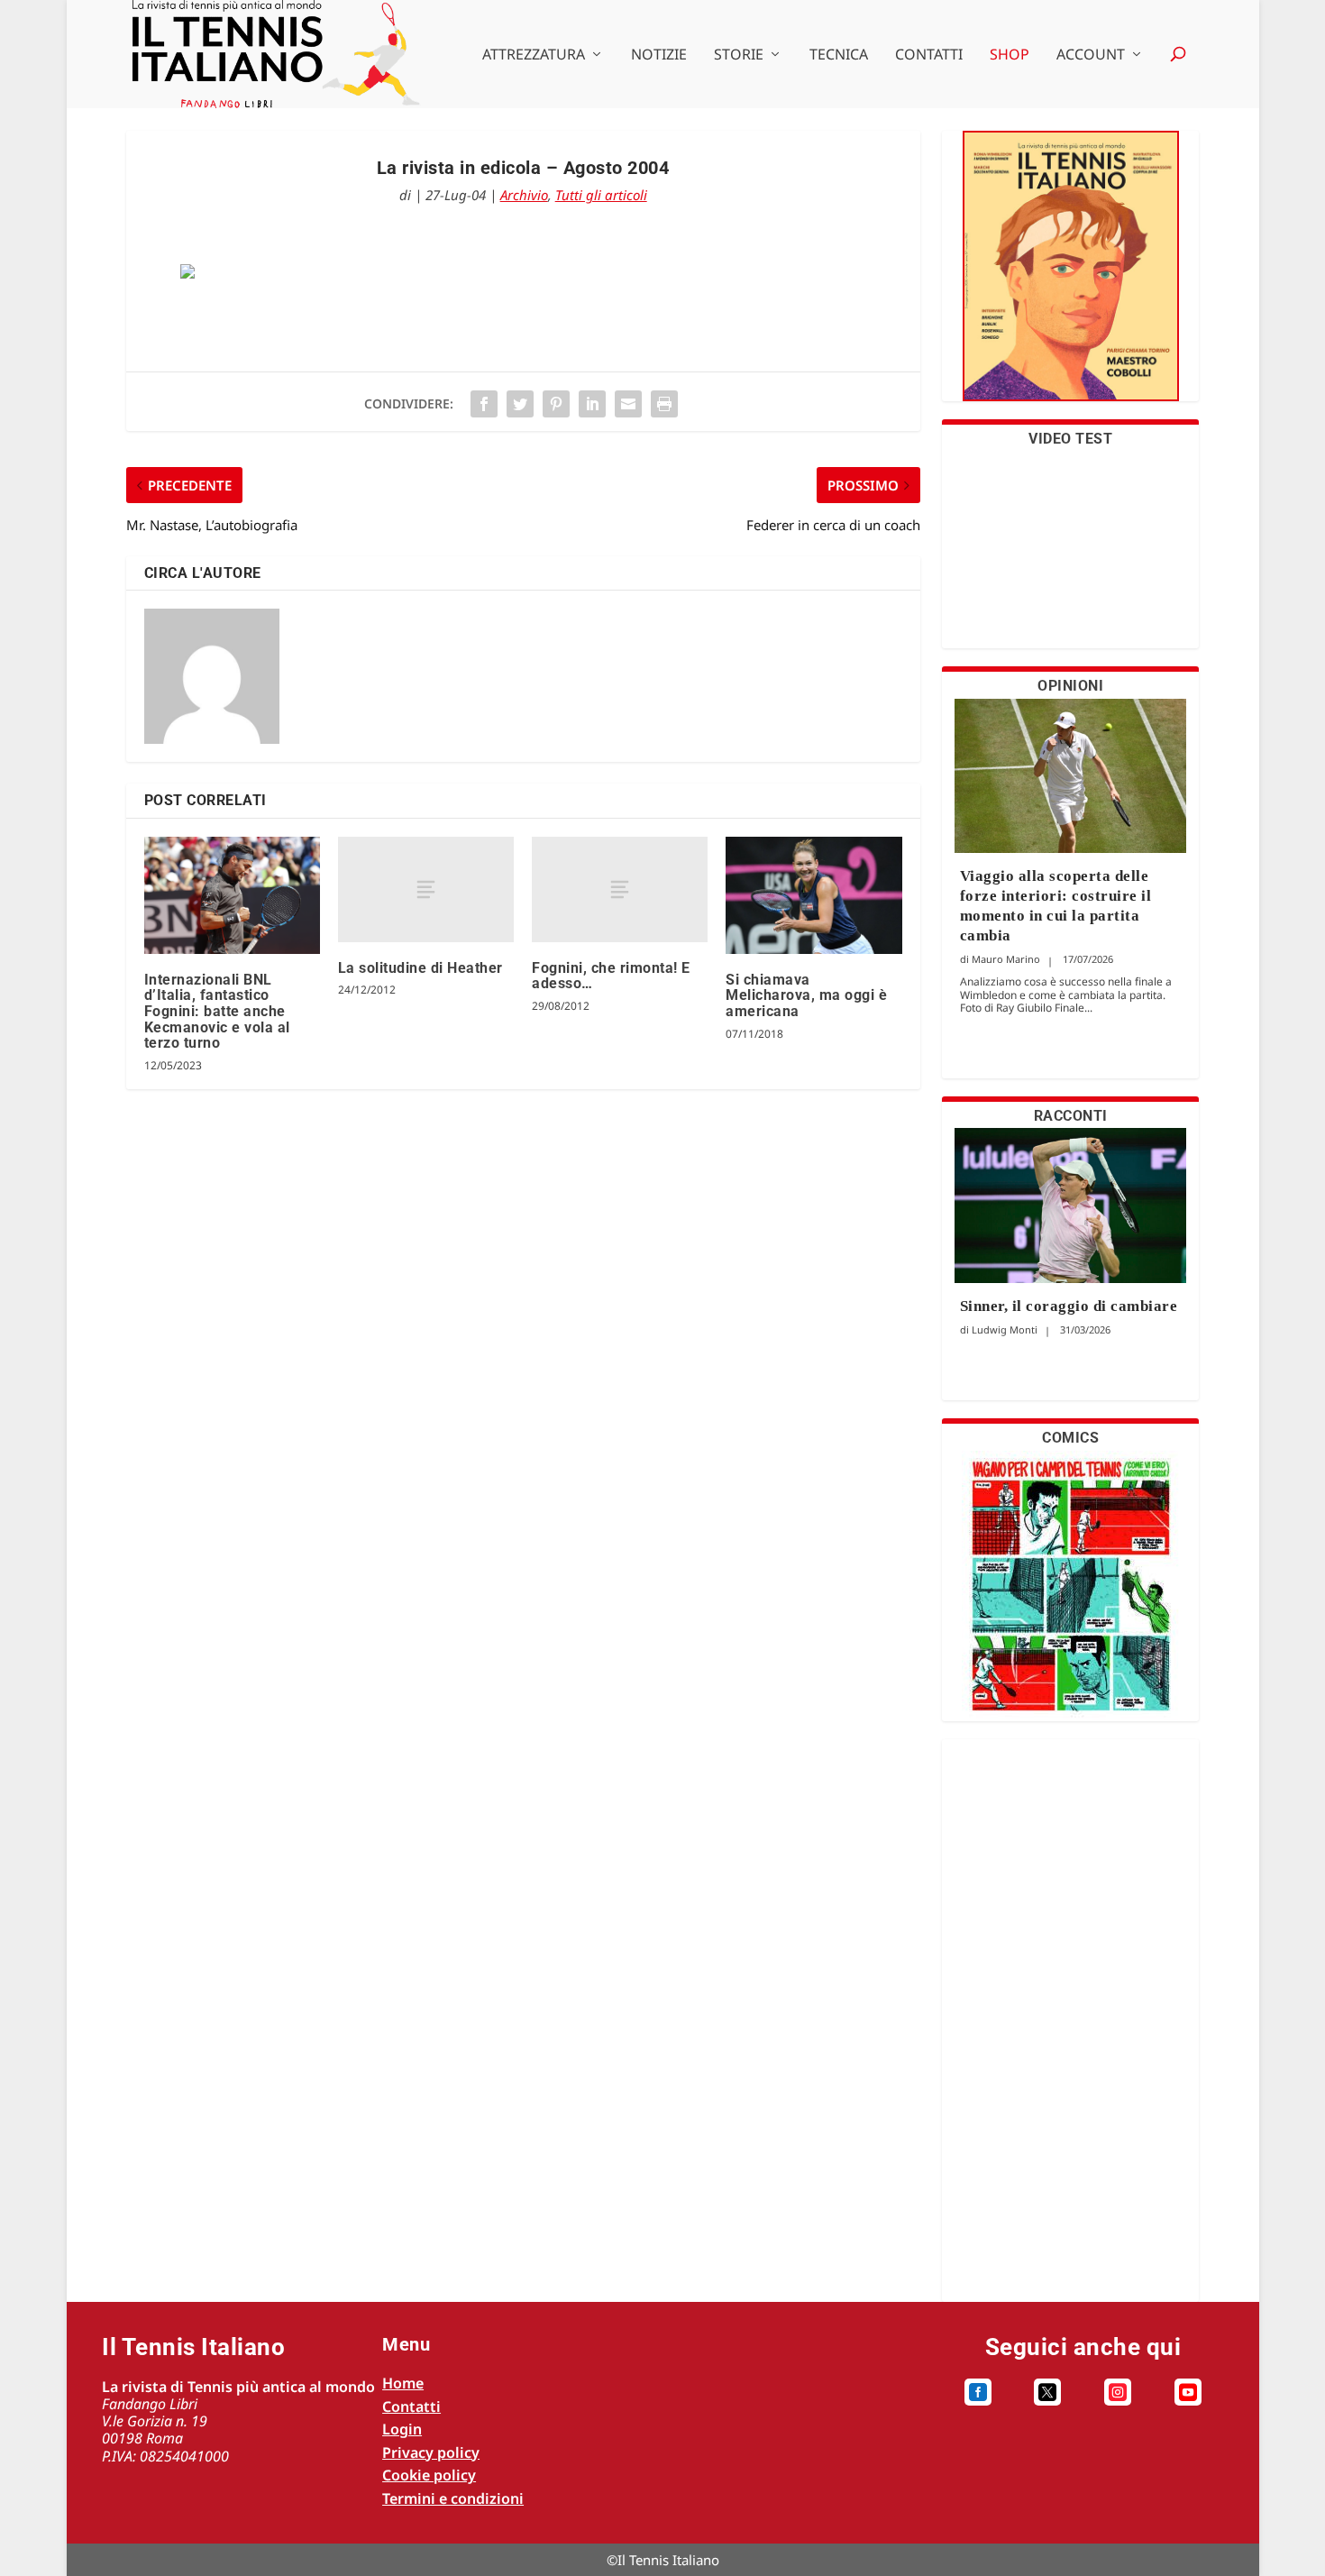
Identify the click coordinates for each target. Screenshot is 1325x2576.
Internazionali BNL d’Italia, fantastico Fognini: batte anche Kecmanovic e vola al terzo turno (217, 1011)
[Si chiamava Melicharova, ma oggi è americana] (813, 895)
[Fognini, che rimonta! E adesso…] (620, 889)
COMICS (1070, 1438)
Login (402, 2429)
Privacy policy (431, 2452)
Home (403, 2383)
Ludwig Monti (1005, 1329)
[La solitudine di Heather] (426, 889)
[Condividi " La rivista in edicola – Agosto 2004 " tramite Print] (664, 404)
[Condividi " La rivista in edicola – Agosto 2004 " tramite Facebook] (484, 404)
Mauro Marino (1006, 959)
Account (1091, 55)
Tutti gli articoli (601, 195)
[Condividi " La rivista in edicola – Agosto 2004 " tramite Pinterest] (556, 404)
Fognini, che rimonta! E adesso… (611, 976)
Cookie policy (429, 2475)
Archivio (524, 195)
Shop (1010, 55)
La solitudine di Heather (420, 968)
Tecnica (839, 55)
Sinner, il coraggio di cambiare (1069, 1306)
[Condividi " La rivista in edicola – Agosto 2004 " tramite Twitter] (520, 404)
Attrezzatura (534, 55)
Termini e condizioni (453, 2498)
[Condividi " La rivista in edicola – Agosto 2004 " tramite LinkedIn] (592, 404)
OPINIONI (1070, 686)
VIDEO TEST (1070, 439)
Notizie (659, 55)
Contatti (929, 55)
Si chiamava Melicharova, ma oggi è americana (806, 995)
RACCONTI (1071, 1116)
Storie (739, 55)
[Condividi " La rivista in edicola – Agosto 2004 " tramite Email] (628, 404)
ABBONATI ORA (1070, 277)
